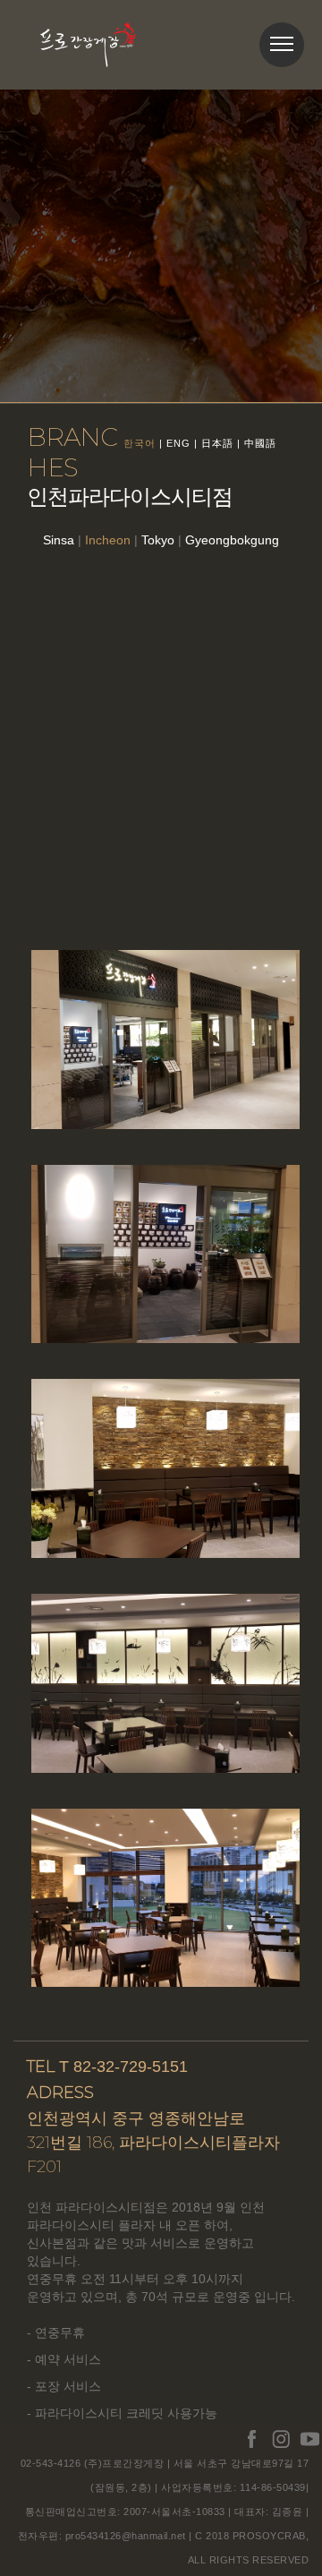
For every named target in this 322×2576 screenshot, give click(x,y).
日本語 (217, 443)
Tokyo (158, 540)
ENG (178, 443)
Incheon (108, 540)
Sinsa (59, 540)
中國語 (260, 443)
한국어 (140, 443)
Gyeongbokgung (232, 540)
